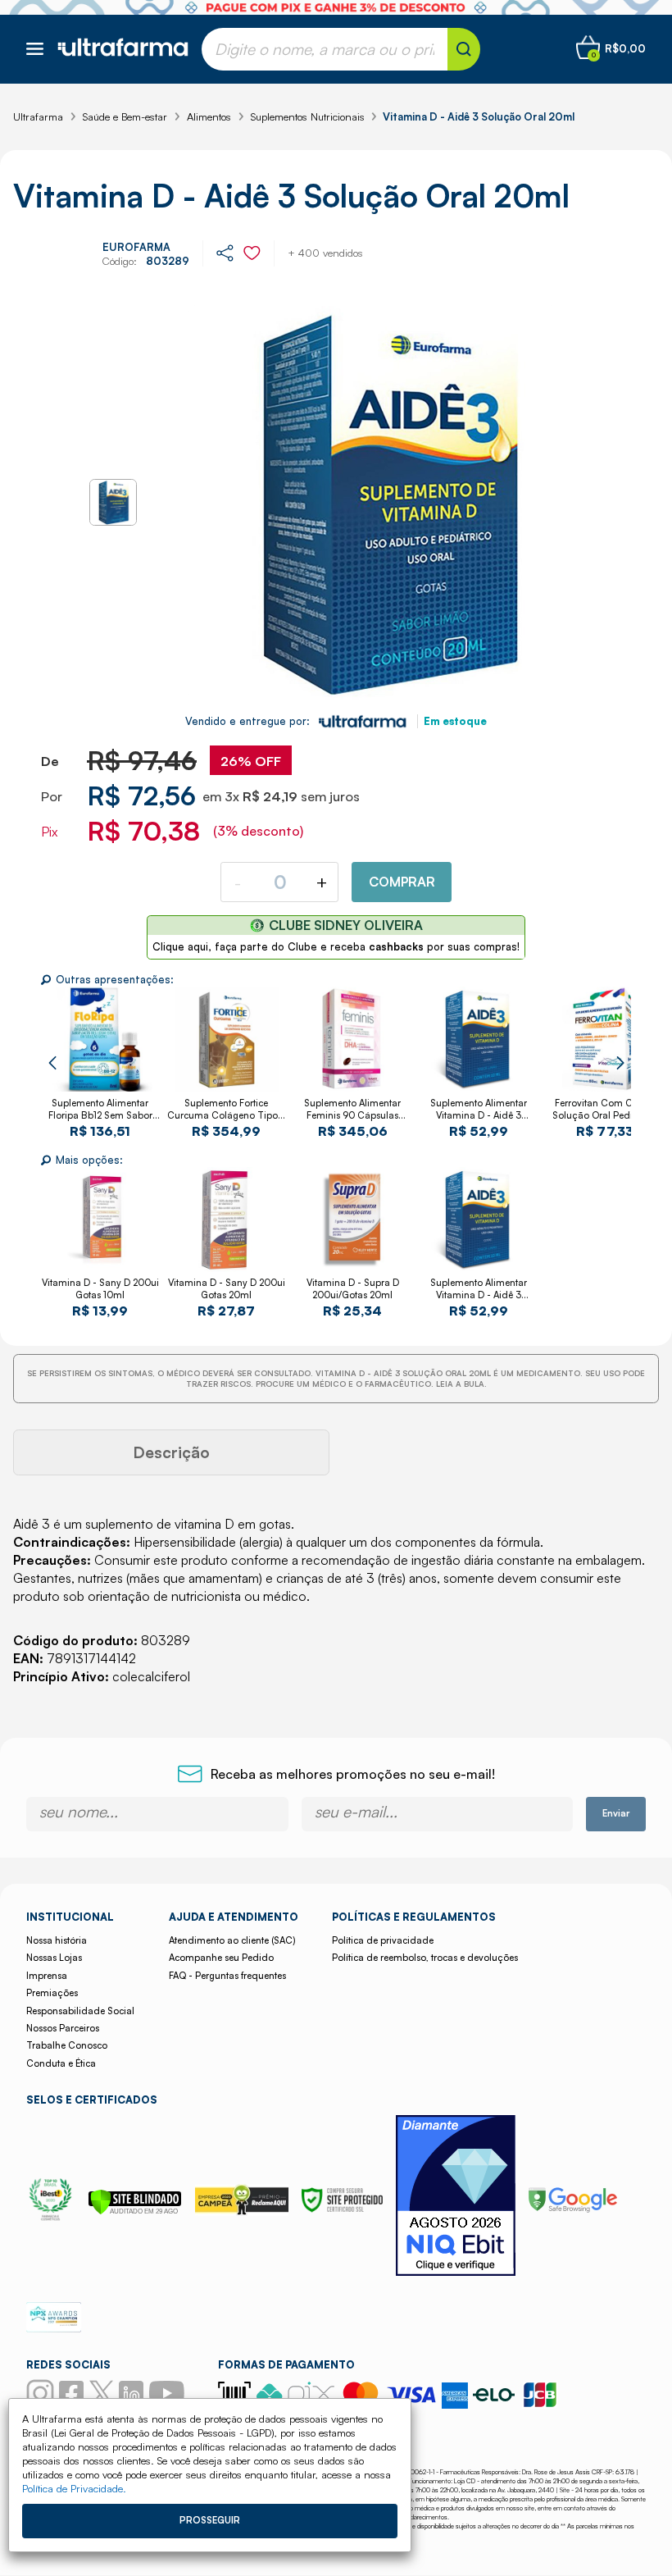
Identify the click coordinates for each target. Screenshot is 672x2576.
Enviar (616, 1813)
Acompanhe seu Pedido (221, 1958)
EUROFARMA (136, 247)
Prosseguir (210, 2520)
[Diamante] (456, 2198)
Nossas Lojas (54, 1958)
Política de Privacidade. (74, 2488)
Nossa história (57, 1940)
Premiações (52, 1993)
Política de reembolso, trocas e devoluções (425, 1958)
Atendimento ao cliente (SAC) (232, 1940)
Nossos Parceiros (63, 2028)
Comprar (402, 882)
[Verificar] (135, 2210)
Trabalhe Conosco (67, 2045)
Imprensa (47, 1976)
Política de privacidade (383, 1940)
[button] (52, 1063)
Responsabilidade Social (80, 2011)
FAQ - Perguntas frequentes (227, 1976)
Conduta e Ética (61, 2063)
